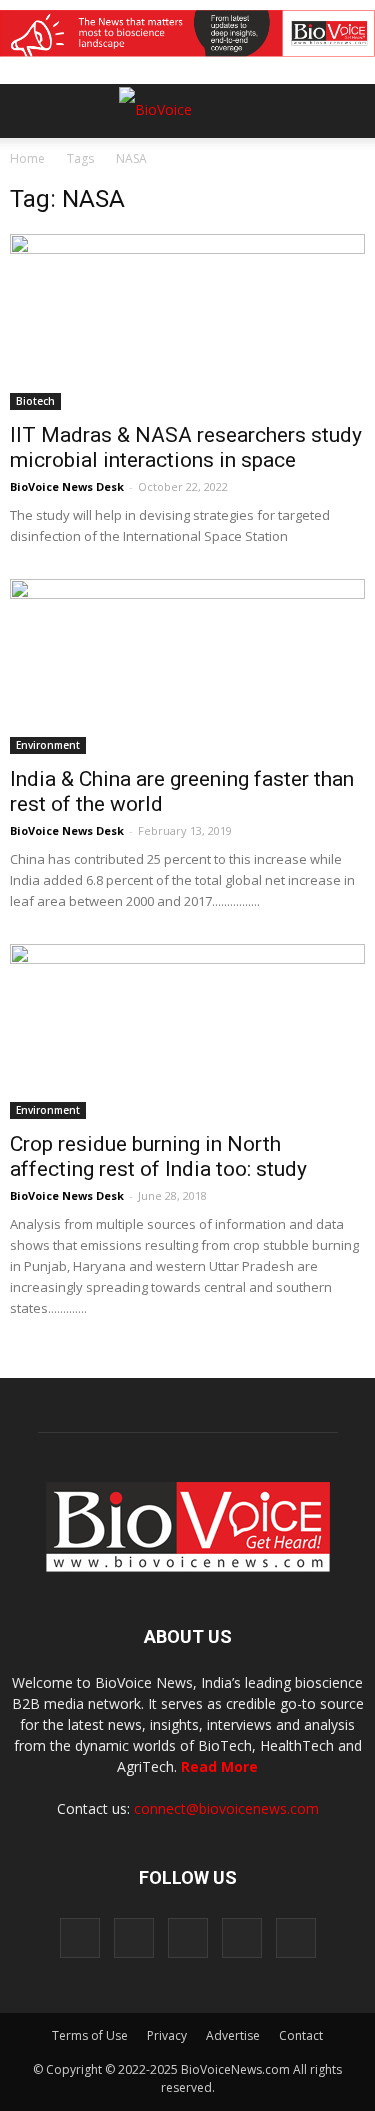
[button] (283, 165)
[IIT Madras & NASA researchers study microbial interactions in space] (187, 321)
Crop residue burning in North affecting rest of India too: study (158, 1156)
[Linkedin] (188, 1938)
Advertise (233, 2035)
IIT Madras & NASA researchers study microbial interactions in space (186, 447)
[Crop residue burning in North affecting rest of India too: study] (187, 1031)
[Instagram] (134, 1938)
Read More (219, 1766)
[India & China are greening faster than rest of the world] (187, 666)
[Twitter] (242, 1938)
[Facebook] (80, 1938)
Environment (48, 745)
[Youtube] (296, 1938)
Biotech (35, 401)
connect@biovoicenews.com (226, 1808)
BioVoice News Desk (67, 486)
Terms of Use (90, 2035)
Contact (301, 2035)
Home (27, 158)
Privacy (167, 2035)
